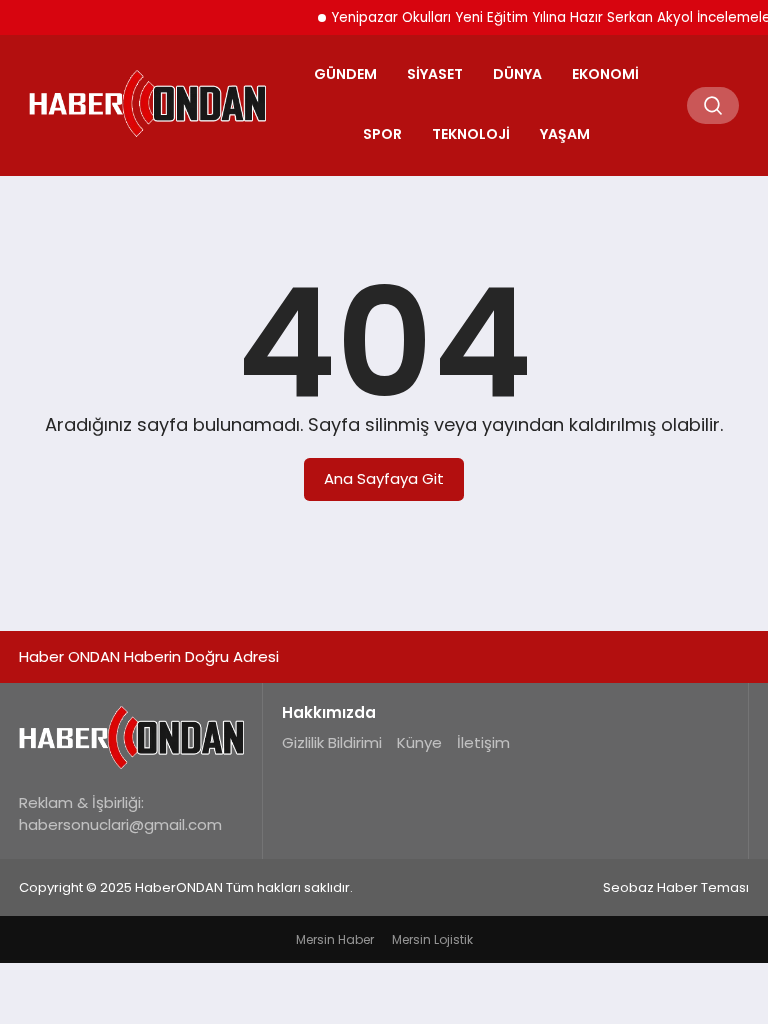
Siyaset (435, 74)
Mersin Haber (335, 939)
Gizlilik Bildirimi (332, 742)
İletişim (483, 742)
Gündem (345, 74)
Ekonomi (605, 74)
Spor (382, 134)
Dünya (517, 74)
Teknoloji (471, 134)
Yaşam (565, 134)
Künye (419, 742)
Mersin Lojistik (432, 939)
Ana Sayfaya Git (384, 478)
